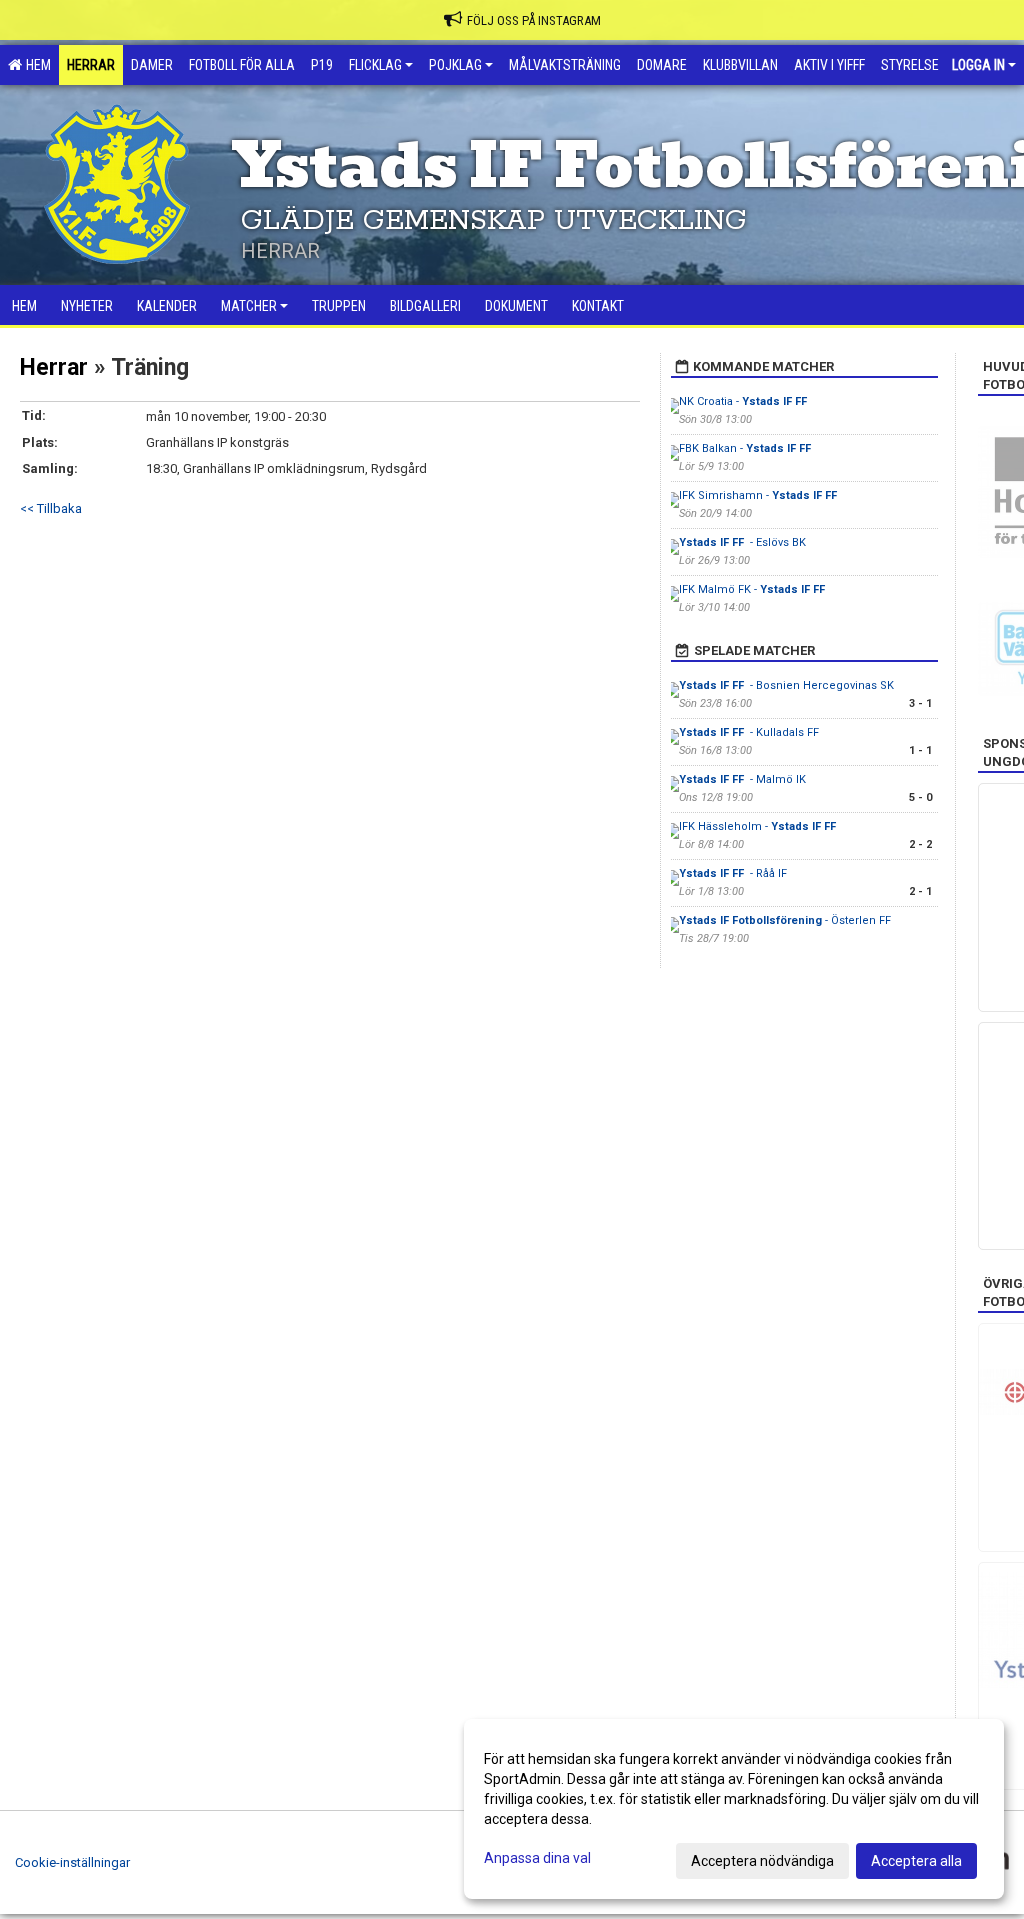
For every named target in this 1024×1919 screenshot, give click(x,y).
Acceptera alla (916, 1861)
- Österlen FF (785, 920)
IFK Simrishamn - (759, 495)
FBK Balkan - (746, 448)
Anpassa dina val (537, 1858)
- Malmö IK (742, 779)
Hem (35, 65)
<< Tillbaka (51, 508)
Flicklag (375, 65)
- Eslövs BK (742, 542)
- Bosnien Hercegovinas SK (786, 685)
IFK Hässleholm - (759, 826)
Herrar (54, 367)
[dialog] (734, 1809)
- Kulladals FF (749, 732)
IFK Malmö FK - (753, 589)
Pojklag (455, 65)
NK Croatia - (744, 401)
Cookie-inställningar (72, 1862)
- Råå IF (734, 873)
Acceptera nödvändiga (762, 1861)
